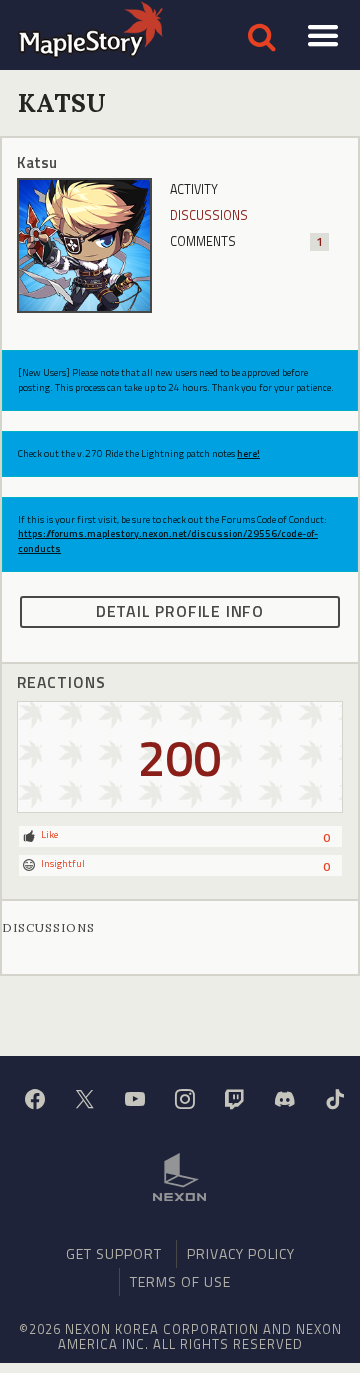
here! (248, 453)
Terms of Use (180, 1281)
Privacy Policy (241, 1253)
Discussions (209, 215)
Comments (246, 241)
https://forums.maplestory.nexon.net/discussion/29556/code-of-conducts (168, 540)
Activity (194, 189)
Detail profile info (180, 611)
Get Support (114, 1253)
